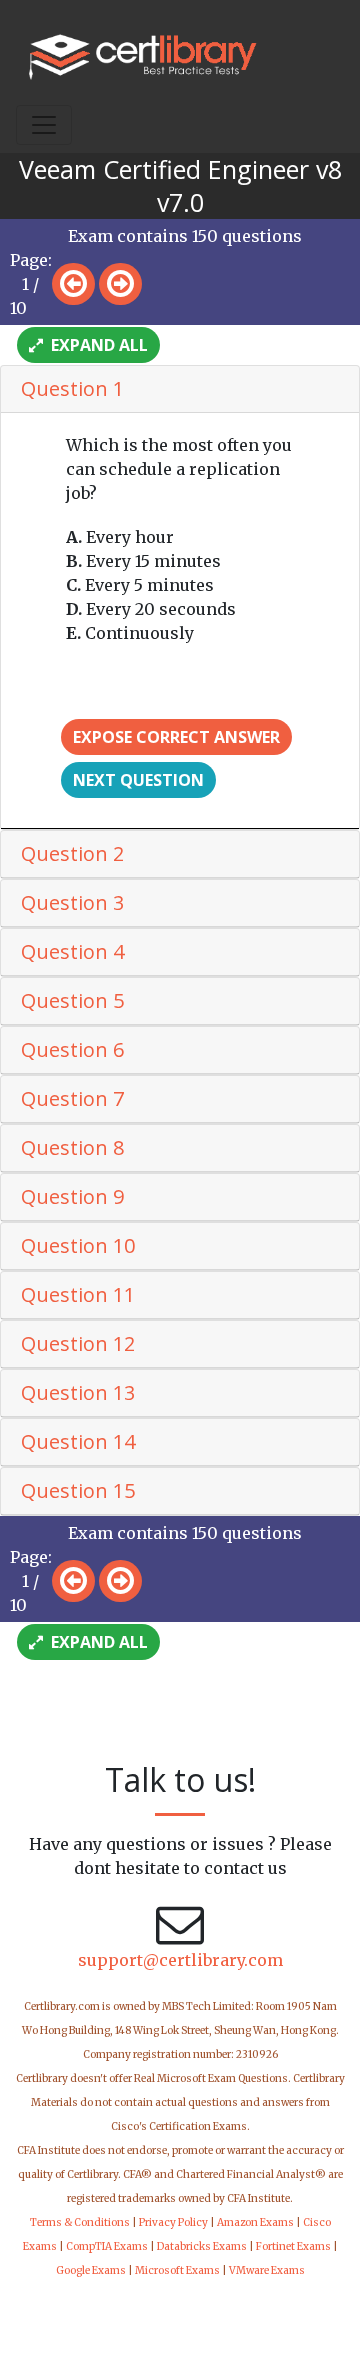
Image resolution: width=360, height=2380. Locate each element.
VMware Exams (267, 2270)
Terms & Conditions (80, 2222)
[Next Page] (120, 284)
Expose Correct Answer (176, 737)
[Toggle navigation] (44, 125)
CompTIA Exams (107, 2246)
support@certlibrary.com (180, 1960)
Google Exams (91, 2270)
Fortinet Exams (293, 2246)
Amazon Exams (255, 2222)
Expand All (97, 345)
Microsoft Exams (177, 2270)
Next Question (138, 780)
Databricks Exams (202, 2246)
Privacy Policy (173, 2222)
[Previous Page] (73, 284)
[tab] (180, 389)
